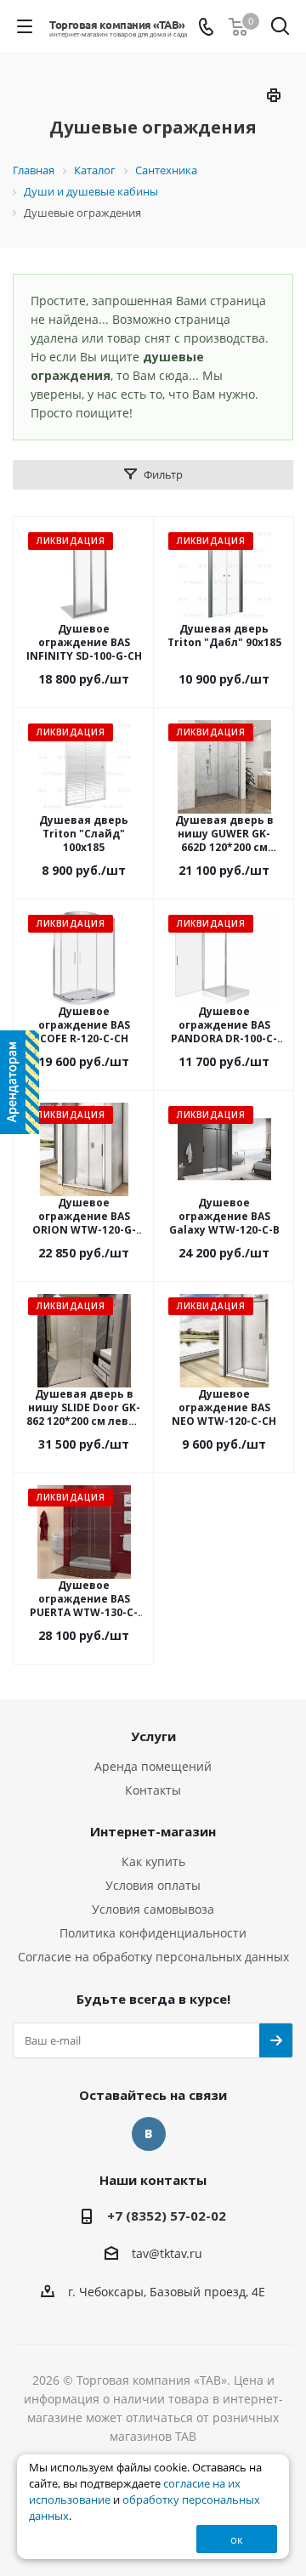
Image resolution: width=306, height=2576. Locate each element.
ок (237, 2539)
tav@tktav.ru (167, 2254)
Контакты (153, 1790)
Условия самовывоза (153, 1909)
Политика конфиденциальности (153, 1933)
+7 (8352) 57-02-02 (167, 2216)
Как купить (153, 1861)
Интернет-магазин (153, 1831)
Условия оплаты (153, 1885)
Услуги (153, 1736)
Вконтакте (149, 2134)
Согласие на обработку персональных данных (153, 1957)
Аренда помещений (153, 1766)
